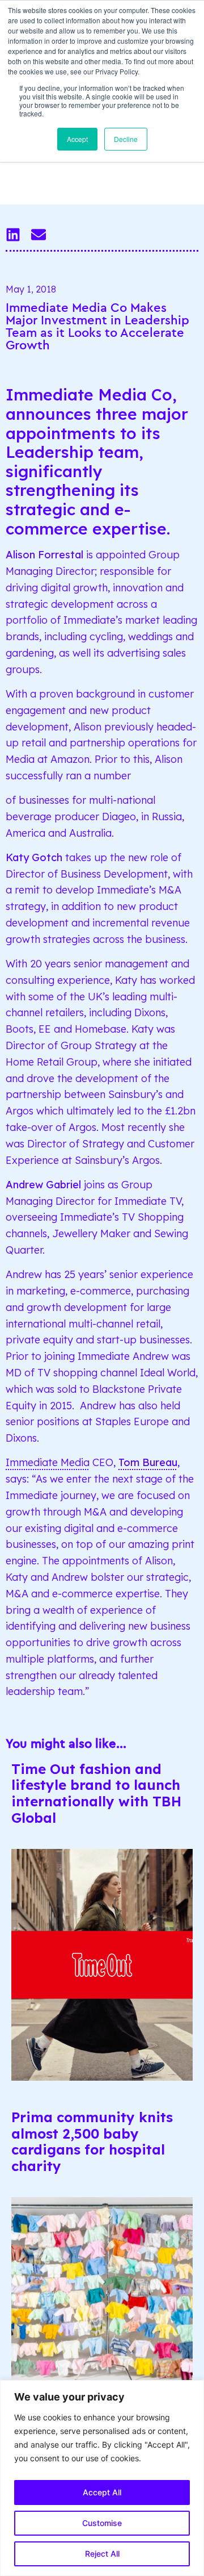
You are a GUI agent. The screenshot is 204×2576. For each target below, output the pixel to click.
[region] (102, 2478)
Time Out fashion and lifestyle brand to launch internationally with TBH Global (96, 1793)
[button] (13, 234)
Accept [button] (77, 139)
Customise (102, 2523)
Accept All (102, 2492)
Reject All (102, 2554)
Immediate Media (48, 1462)
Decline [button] (126, 139)
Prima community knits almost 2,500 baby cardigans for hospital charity (92, 2141)
